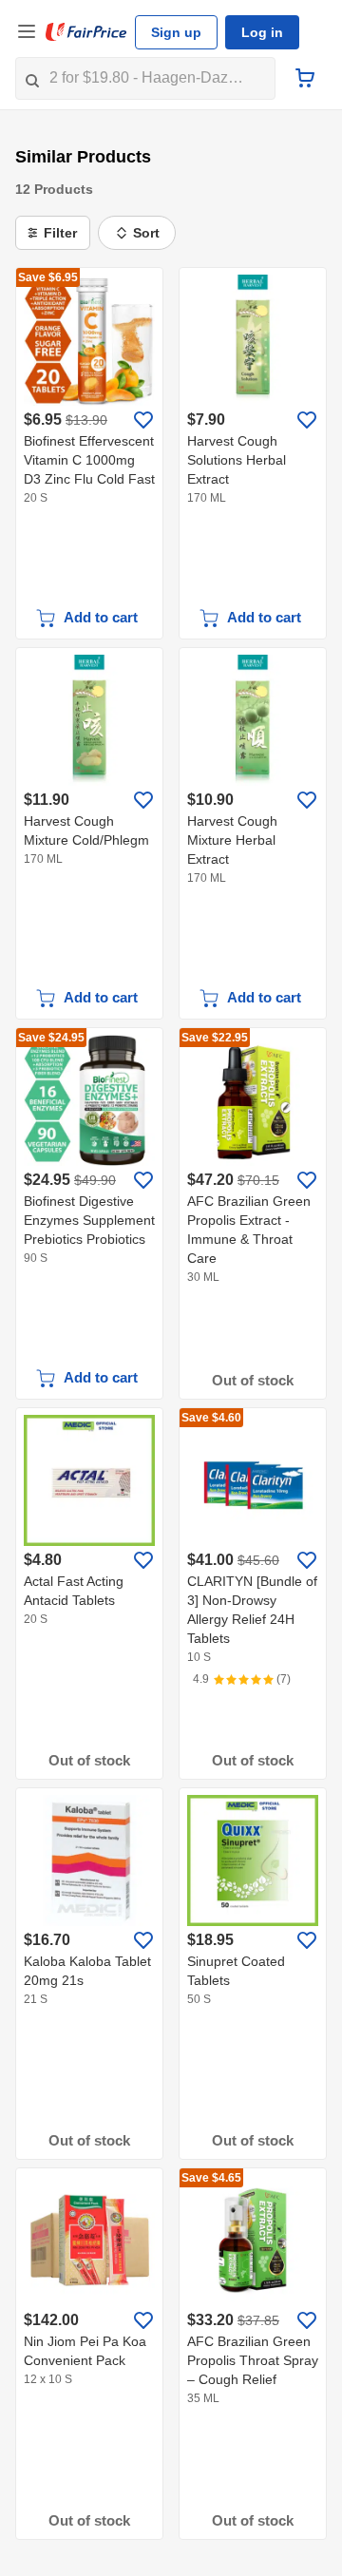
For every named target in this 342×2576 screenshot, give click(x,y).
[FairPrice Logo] (86, 32)
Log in (262, 32)
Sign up (176, 32)
